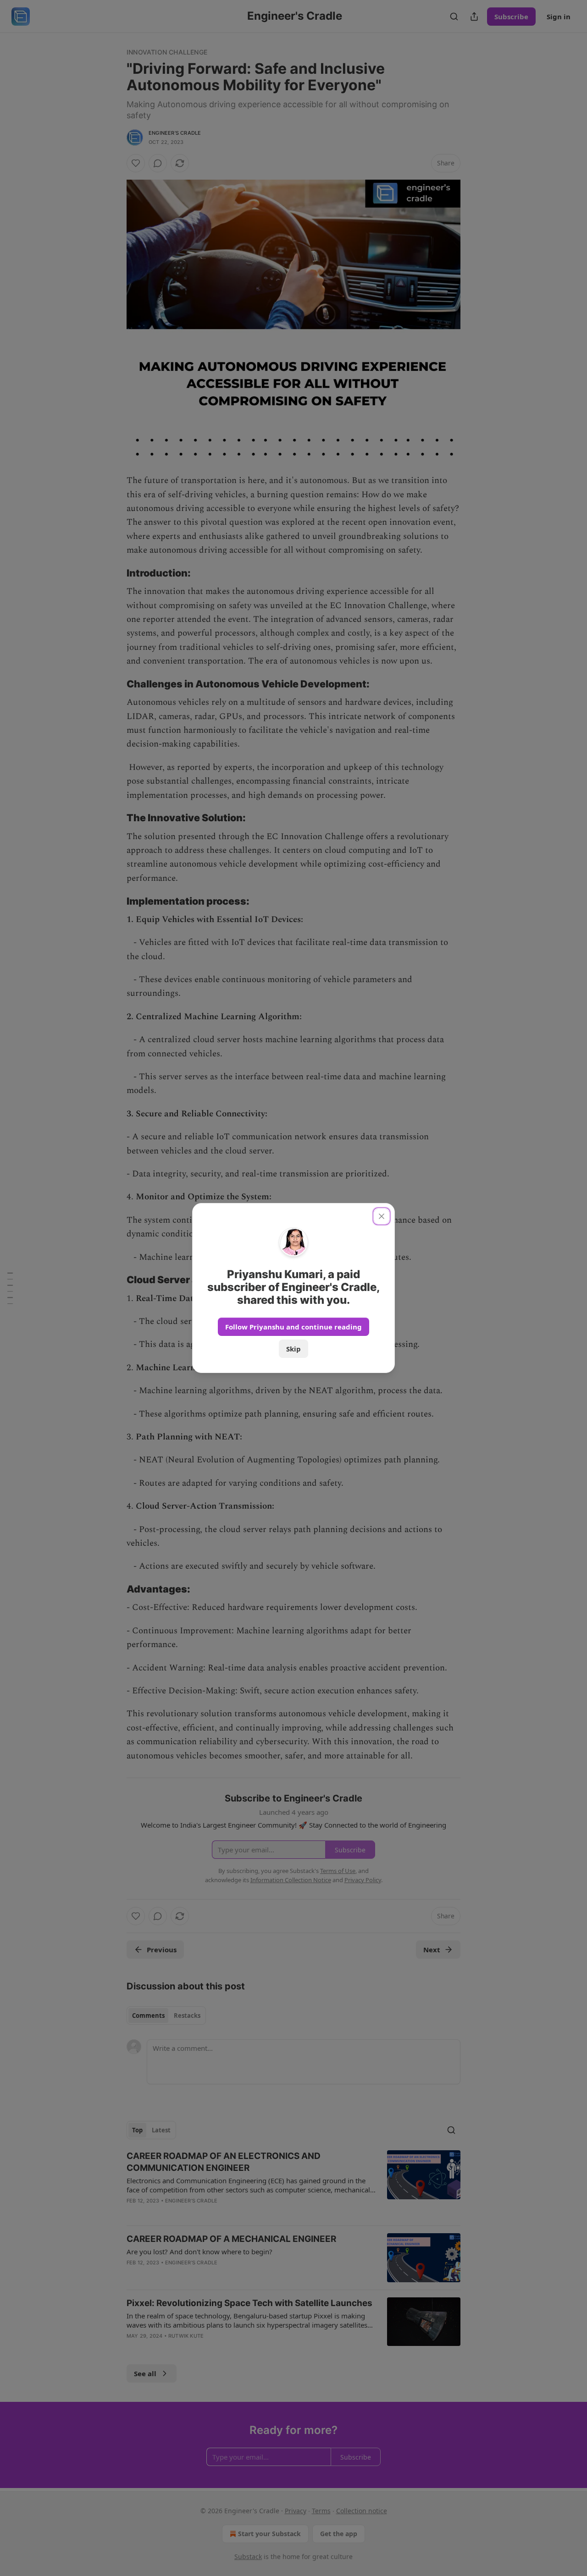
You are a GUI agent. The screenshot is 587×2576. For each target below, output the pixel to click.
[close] (382, 1216)
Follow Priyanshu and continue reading (293, 1327)
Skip (293, 1349)
